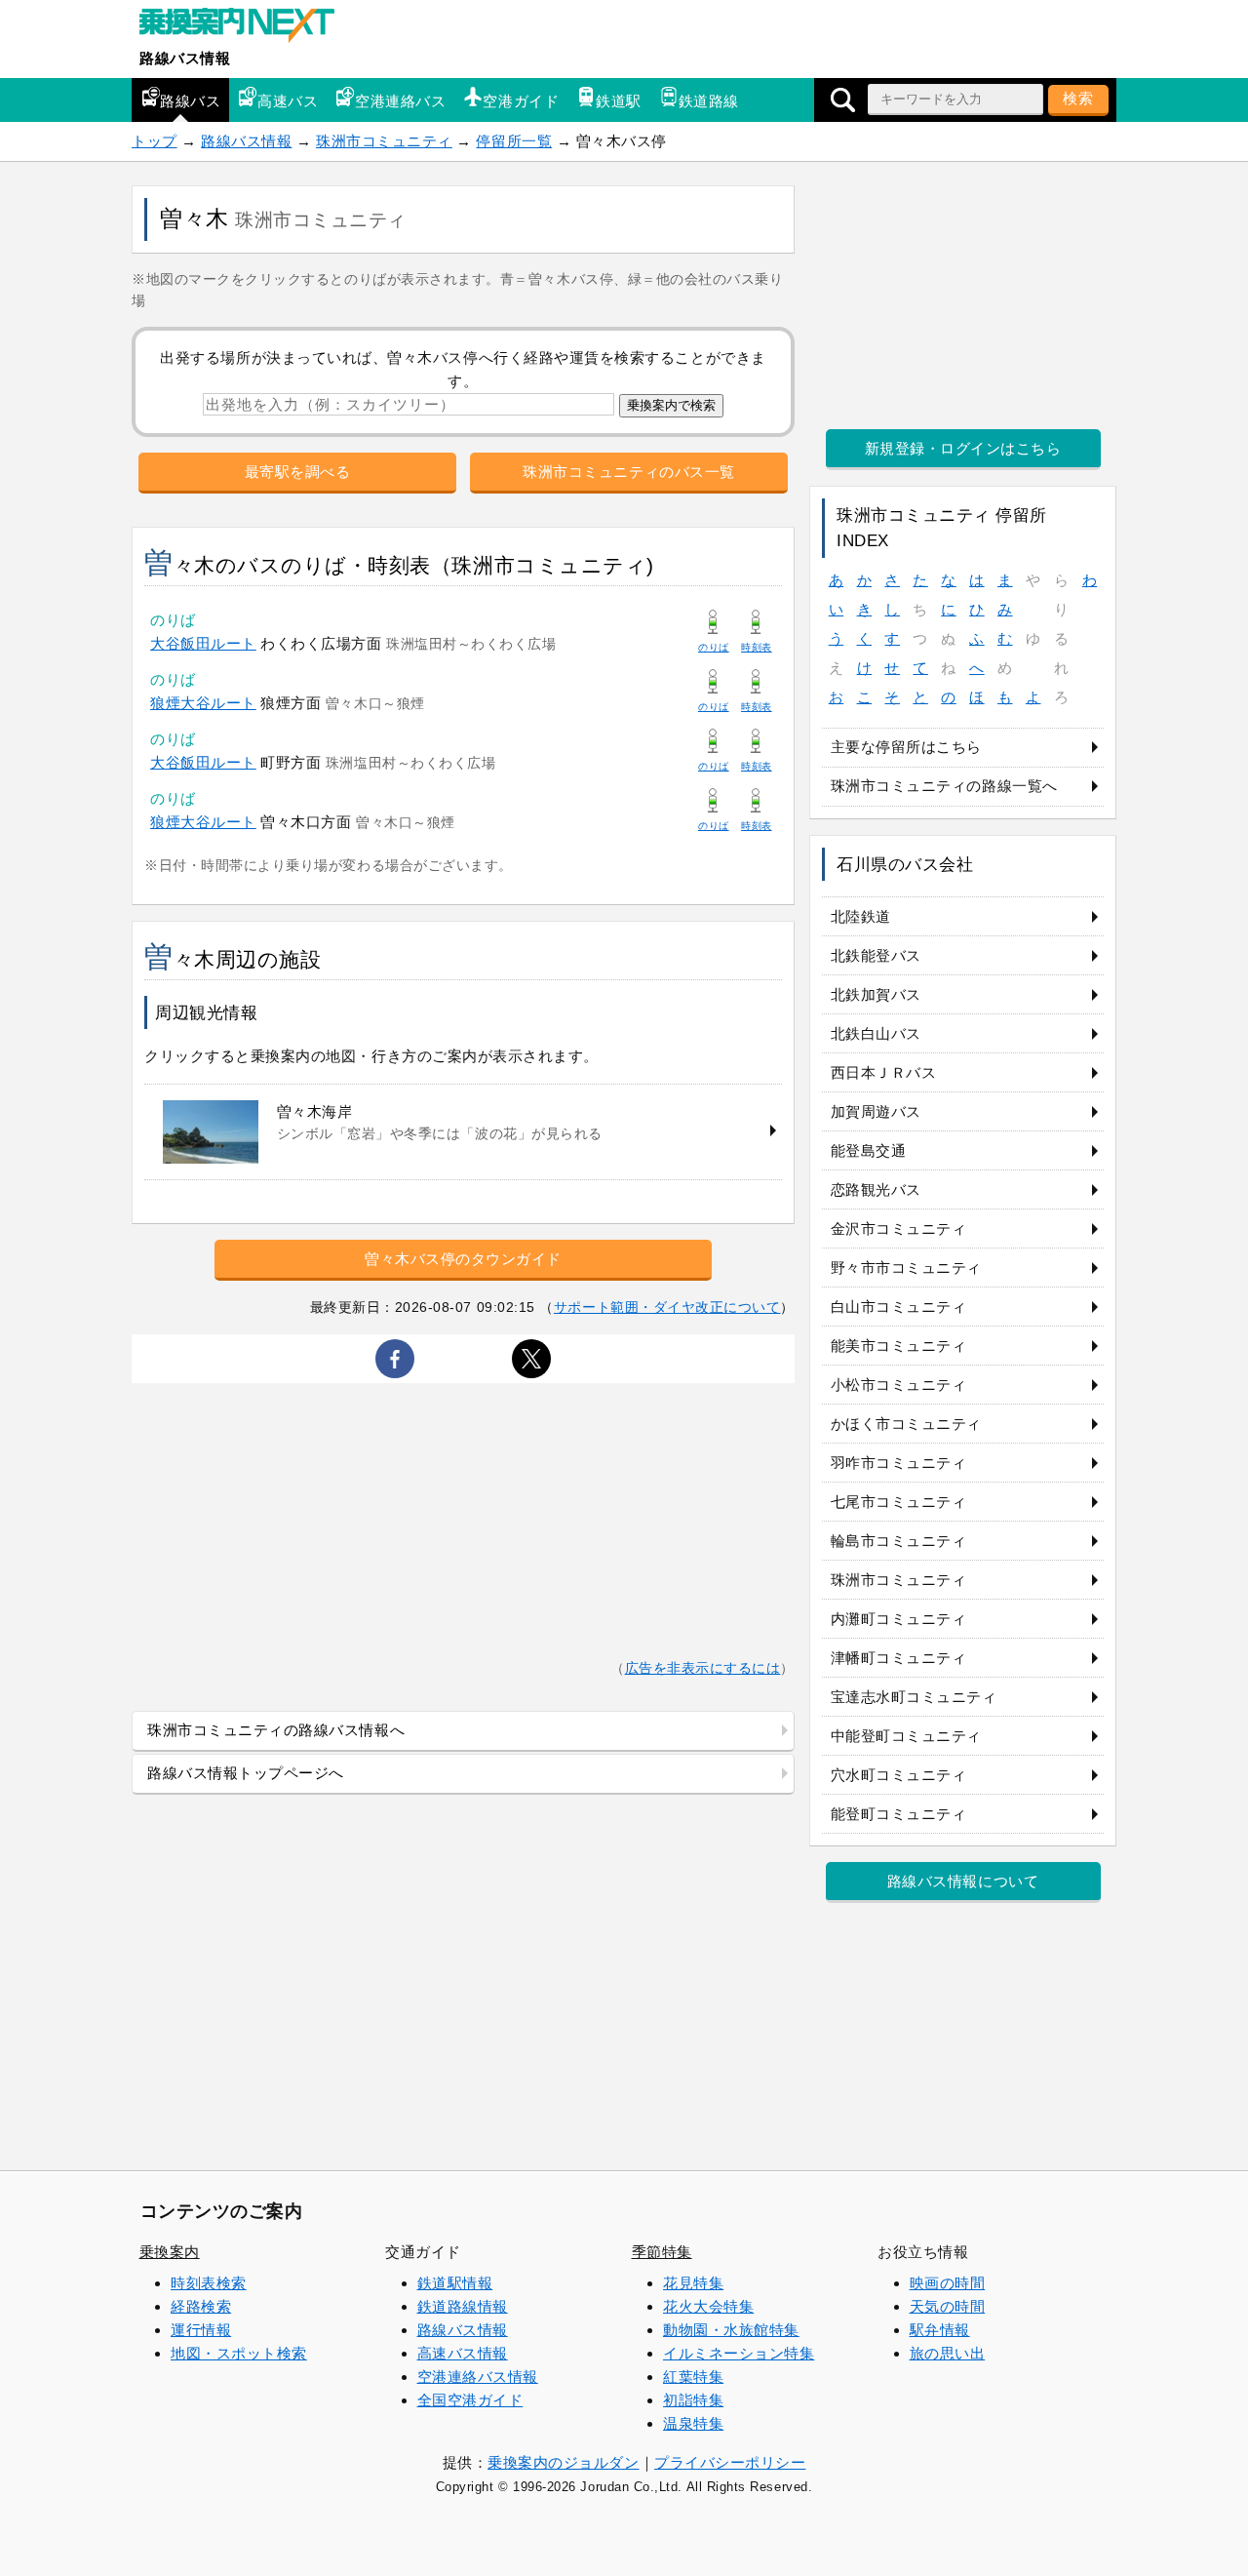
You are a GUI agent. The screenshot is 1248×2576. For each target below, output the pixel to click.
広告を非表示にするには (703, 1668)
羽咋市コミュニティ (899, 1463)
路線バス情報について (963, 1881)
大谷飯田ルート (203, 643)
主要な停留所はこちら (906, 747)
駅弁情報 (940, 2330)
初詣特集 (693, 2400)
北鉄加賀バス (876, 994)
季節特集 (662, 2252)
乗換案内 (170, 2252)
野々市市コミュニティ (906, 1268)
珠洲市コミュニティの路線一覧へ (944, 786)
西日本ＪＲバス (884, 1072)
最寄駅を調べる (298, 472)
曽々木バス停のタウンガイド (463, 1259)
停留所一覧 (514, 141)
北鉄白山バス (876, 1033)
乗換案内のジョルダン (563, 2462)
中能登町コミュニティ (906, 1736)
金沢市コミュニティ (899, 1229)
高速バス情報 (463, 2353)
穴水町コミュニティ (899, 1775)
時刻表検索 (209, 2283)
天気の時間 (948, 2306)
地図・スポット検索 (239, 2353)
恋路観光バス (876, 1189)
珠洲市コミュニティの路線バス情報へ (276, 1730)
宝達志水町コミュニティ (914, 1697)
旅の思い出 (948, 2353)
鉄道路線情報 (463, 2306)
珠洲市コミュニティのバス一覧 (628, 472)
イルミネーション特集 (739, 2353)
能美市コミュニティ (899, 1346)
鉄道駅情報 (455, 2283)
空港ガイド (521, 101)
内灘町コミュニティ (899, 1619)
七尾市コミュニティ (899, 1502)
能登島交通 (869, 1150)
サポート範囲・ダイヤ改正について (667, 1307)
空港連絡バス (400, 101)
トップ (155, 141)
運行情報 (201, 2330)
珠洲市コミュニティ (384, 141)
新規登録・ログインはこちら (963, 448)
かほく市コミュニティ (906, 1424)
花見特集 (693, 2283)
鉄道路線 (709, 101)
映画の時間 (948, 2283)
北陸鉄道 (861, 916)
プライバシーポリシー (730, 2462)
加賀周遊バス (876, 1111)
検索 (1078, 98)
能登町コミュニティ (899, 1814)
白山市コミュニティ (899, 1307)
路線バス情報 (185, 58)
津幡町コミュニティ (899, 1658)
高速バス (288, 101)
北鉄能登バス (876, 955)
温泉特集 (693, 2423)
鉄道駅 (619, 101)
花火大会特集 (708, 2306)
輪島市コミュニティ (899, 1541)
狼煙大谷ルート (203, 703)
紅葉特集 (693, 2377)
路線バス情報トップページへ (246, 1773)
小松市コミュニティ (899, 1385)
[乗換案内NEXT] (247, 27)
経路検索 (201, 2306)
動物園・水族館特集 (731, 2330)
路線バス (190, 101)
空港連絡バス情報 (478, 2377)
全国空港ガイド (470, 2400)
